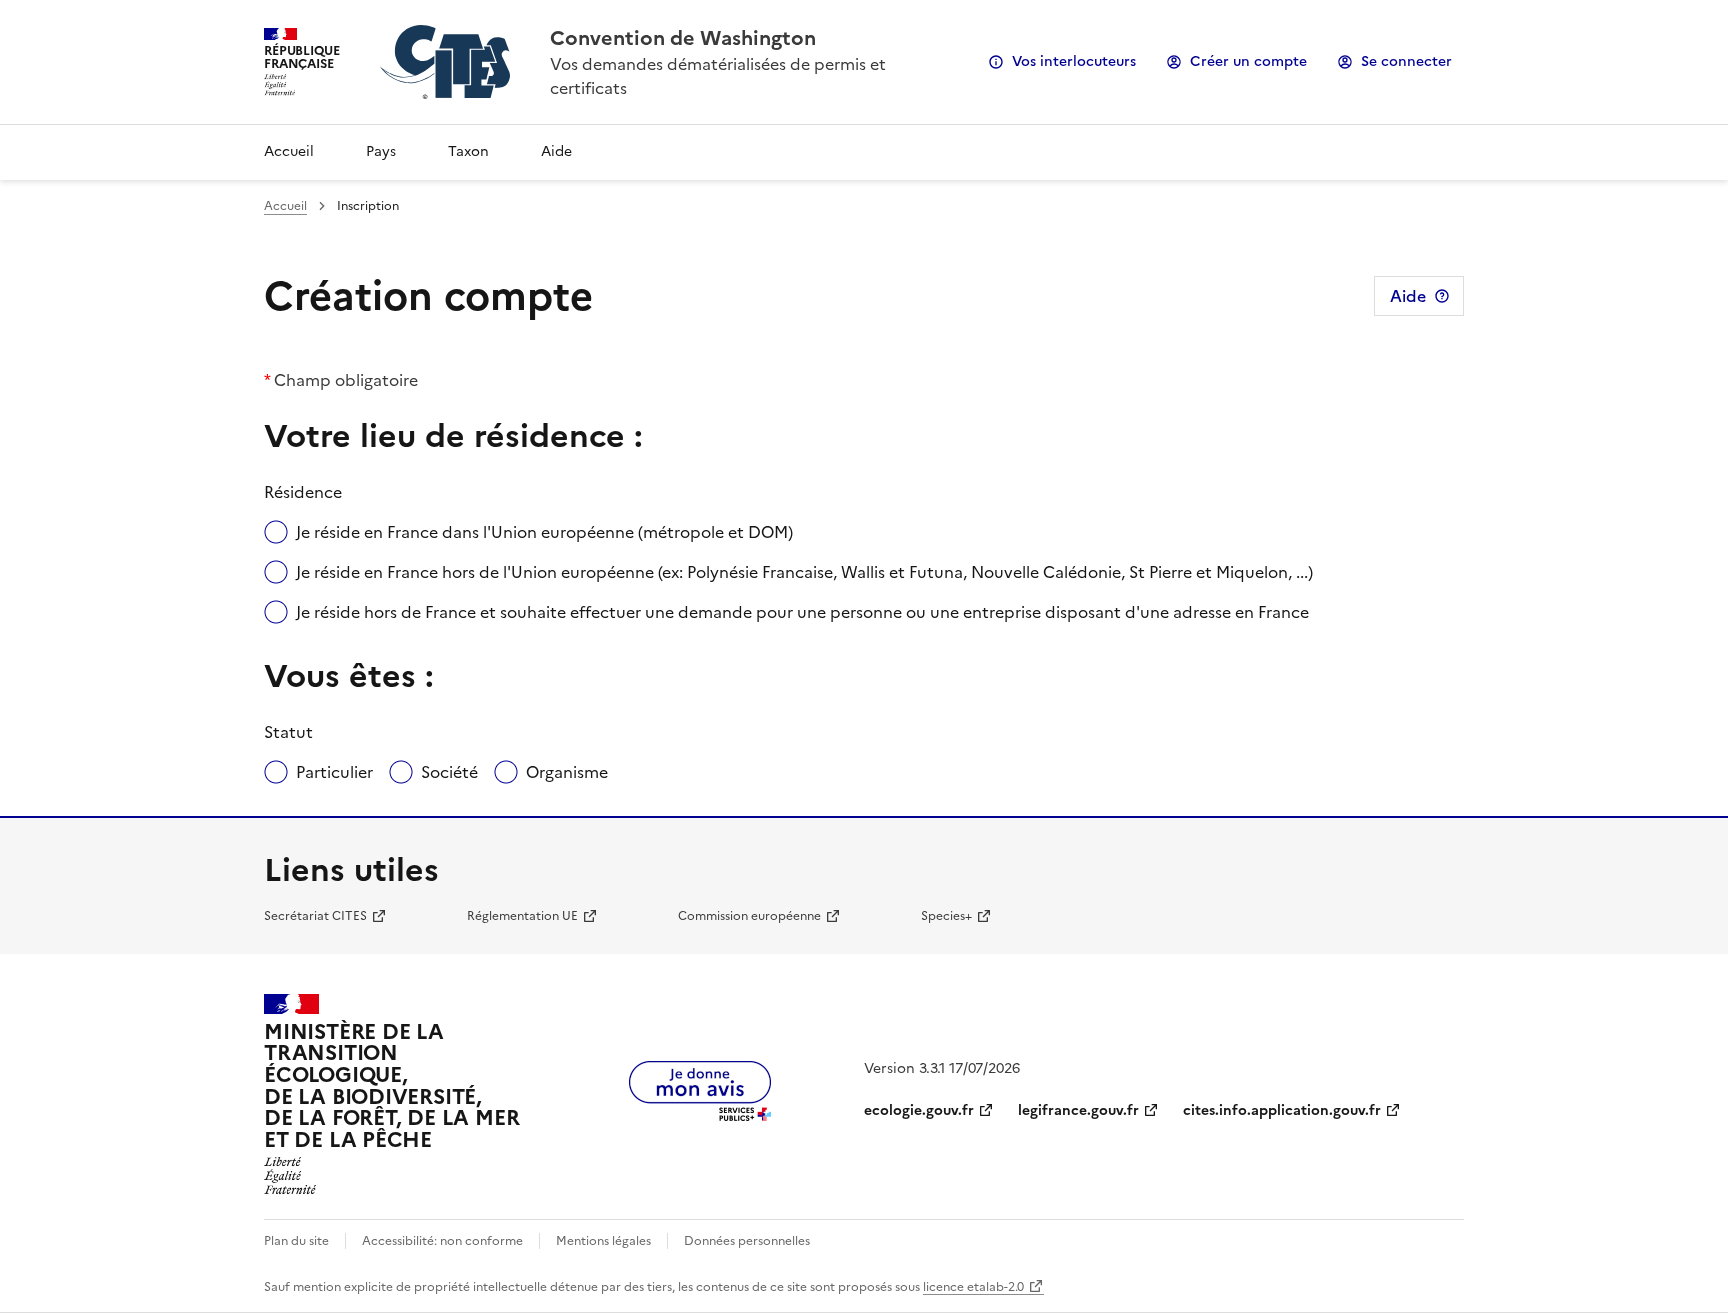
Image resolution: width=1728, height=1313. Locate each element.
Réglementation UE (522, 916)
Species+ (946, 916)
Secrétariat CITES (315, 916)
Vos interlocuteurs (1074, 61)
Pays (381, 151)
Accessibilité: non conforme (442, 1241)
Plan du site (296, 1241)
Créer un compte (1248, 61)
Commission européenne (749, 916)
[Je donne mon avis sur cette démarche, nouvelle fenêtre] (700, 1115)
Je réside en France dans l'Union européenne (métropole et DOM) (544, 532)
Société (449, 772)
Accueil (289, 151)
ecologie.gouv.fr (919, 1110)
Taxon (468, 151)
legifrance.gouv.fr (1078, 1110)
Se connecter (1406, 61)
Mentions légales (603, 1241)
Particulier (334, 772)
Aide (556, 151)
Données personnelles (747, 1241)
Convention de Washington (683, 38)
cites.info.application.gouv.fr (1282, 1110)
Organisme (567, 772)
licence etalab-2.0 (973, 1287)
